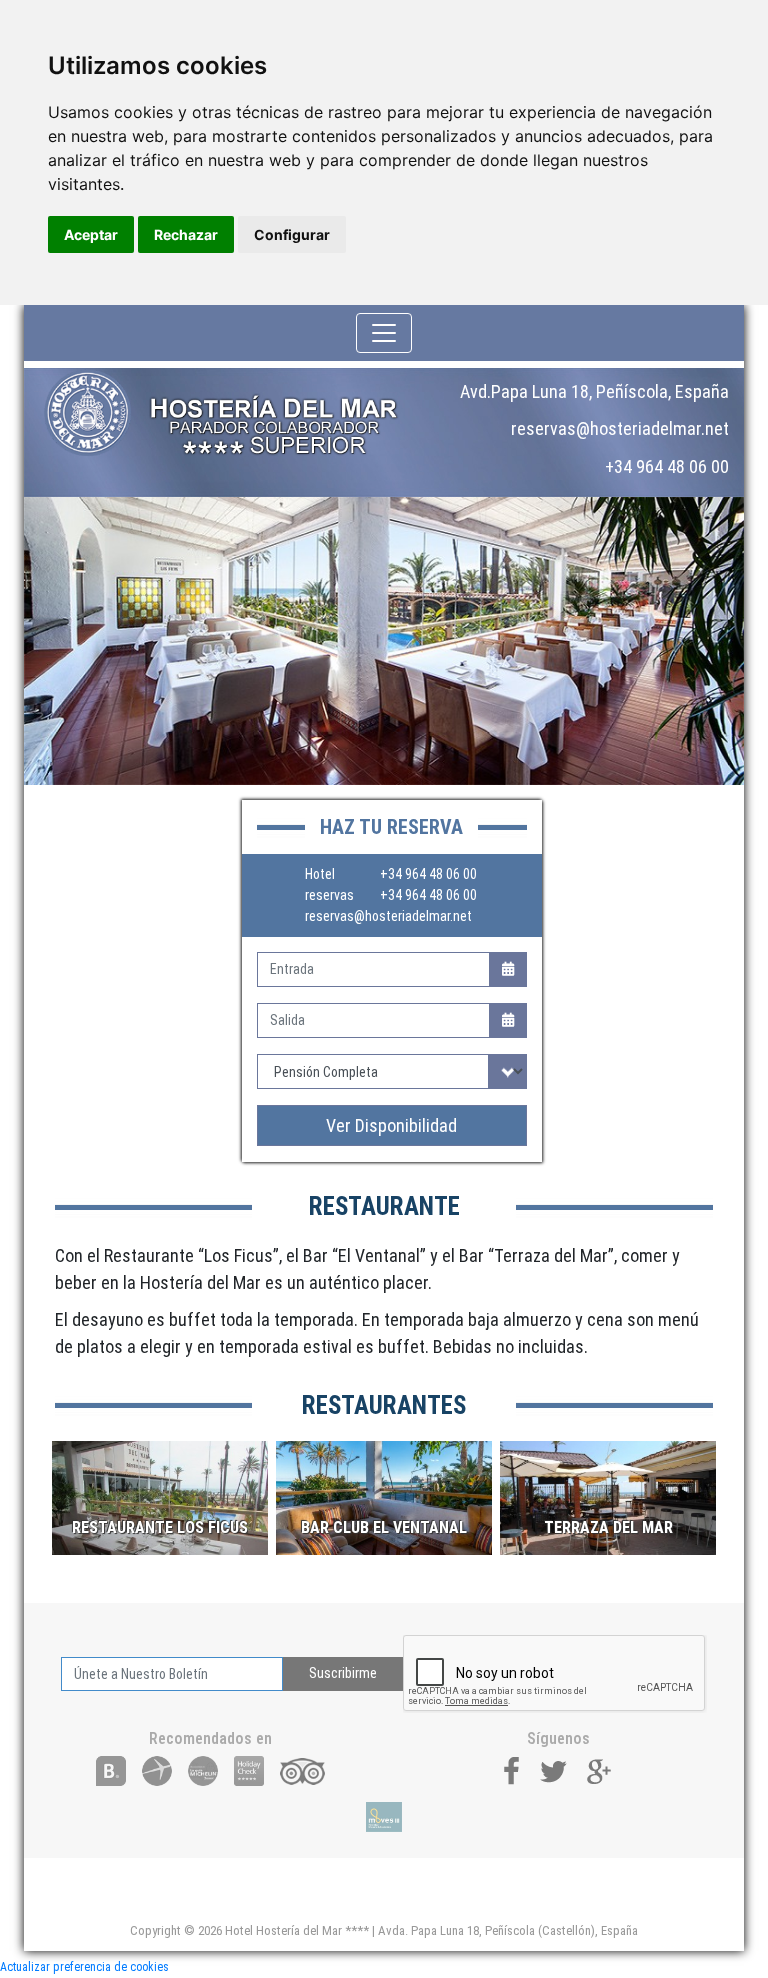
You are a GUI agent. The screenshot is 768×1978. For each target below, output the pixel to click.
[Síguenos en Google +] (600, 1769)
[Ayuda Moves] (383, 1817)
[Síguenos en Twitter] (554, 1769)
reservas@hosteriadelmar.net (388, 916)
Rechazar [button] (186, 234)
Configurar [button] (292, 234)
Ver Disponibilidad (391, 1125)
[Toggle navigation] (384, 333)
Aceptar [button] (91, 234)
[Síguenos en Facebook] (512, 1769)
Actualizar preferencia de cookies (84, 1967)
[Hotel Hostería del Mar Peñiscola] (234, 413)
